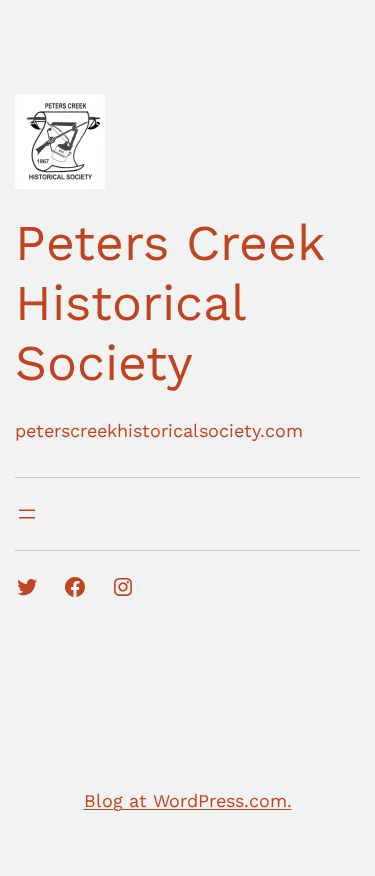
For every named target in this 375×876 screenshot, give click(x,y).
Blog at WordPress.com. (188, 800)
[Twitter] (27, 587)
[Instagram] (123, 587)
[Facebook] (75, 587)
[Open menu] (27, 514)
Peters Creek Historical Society (169, 302)
